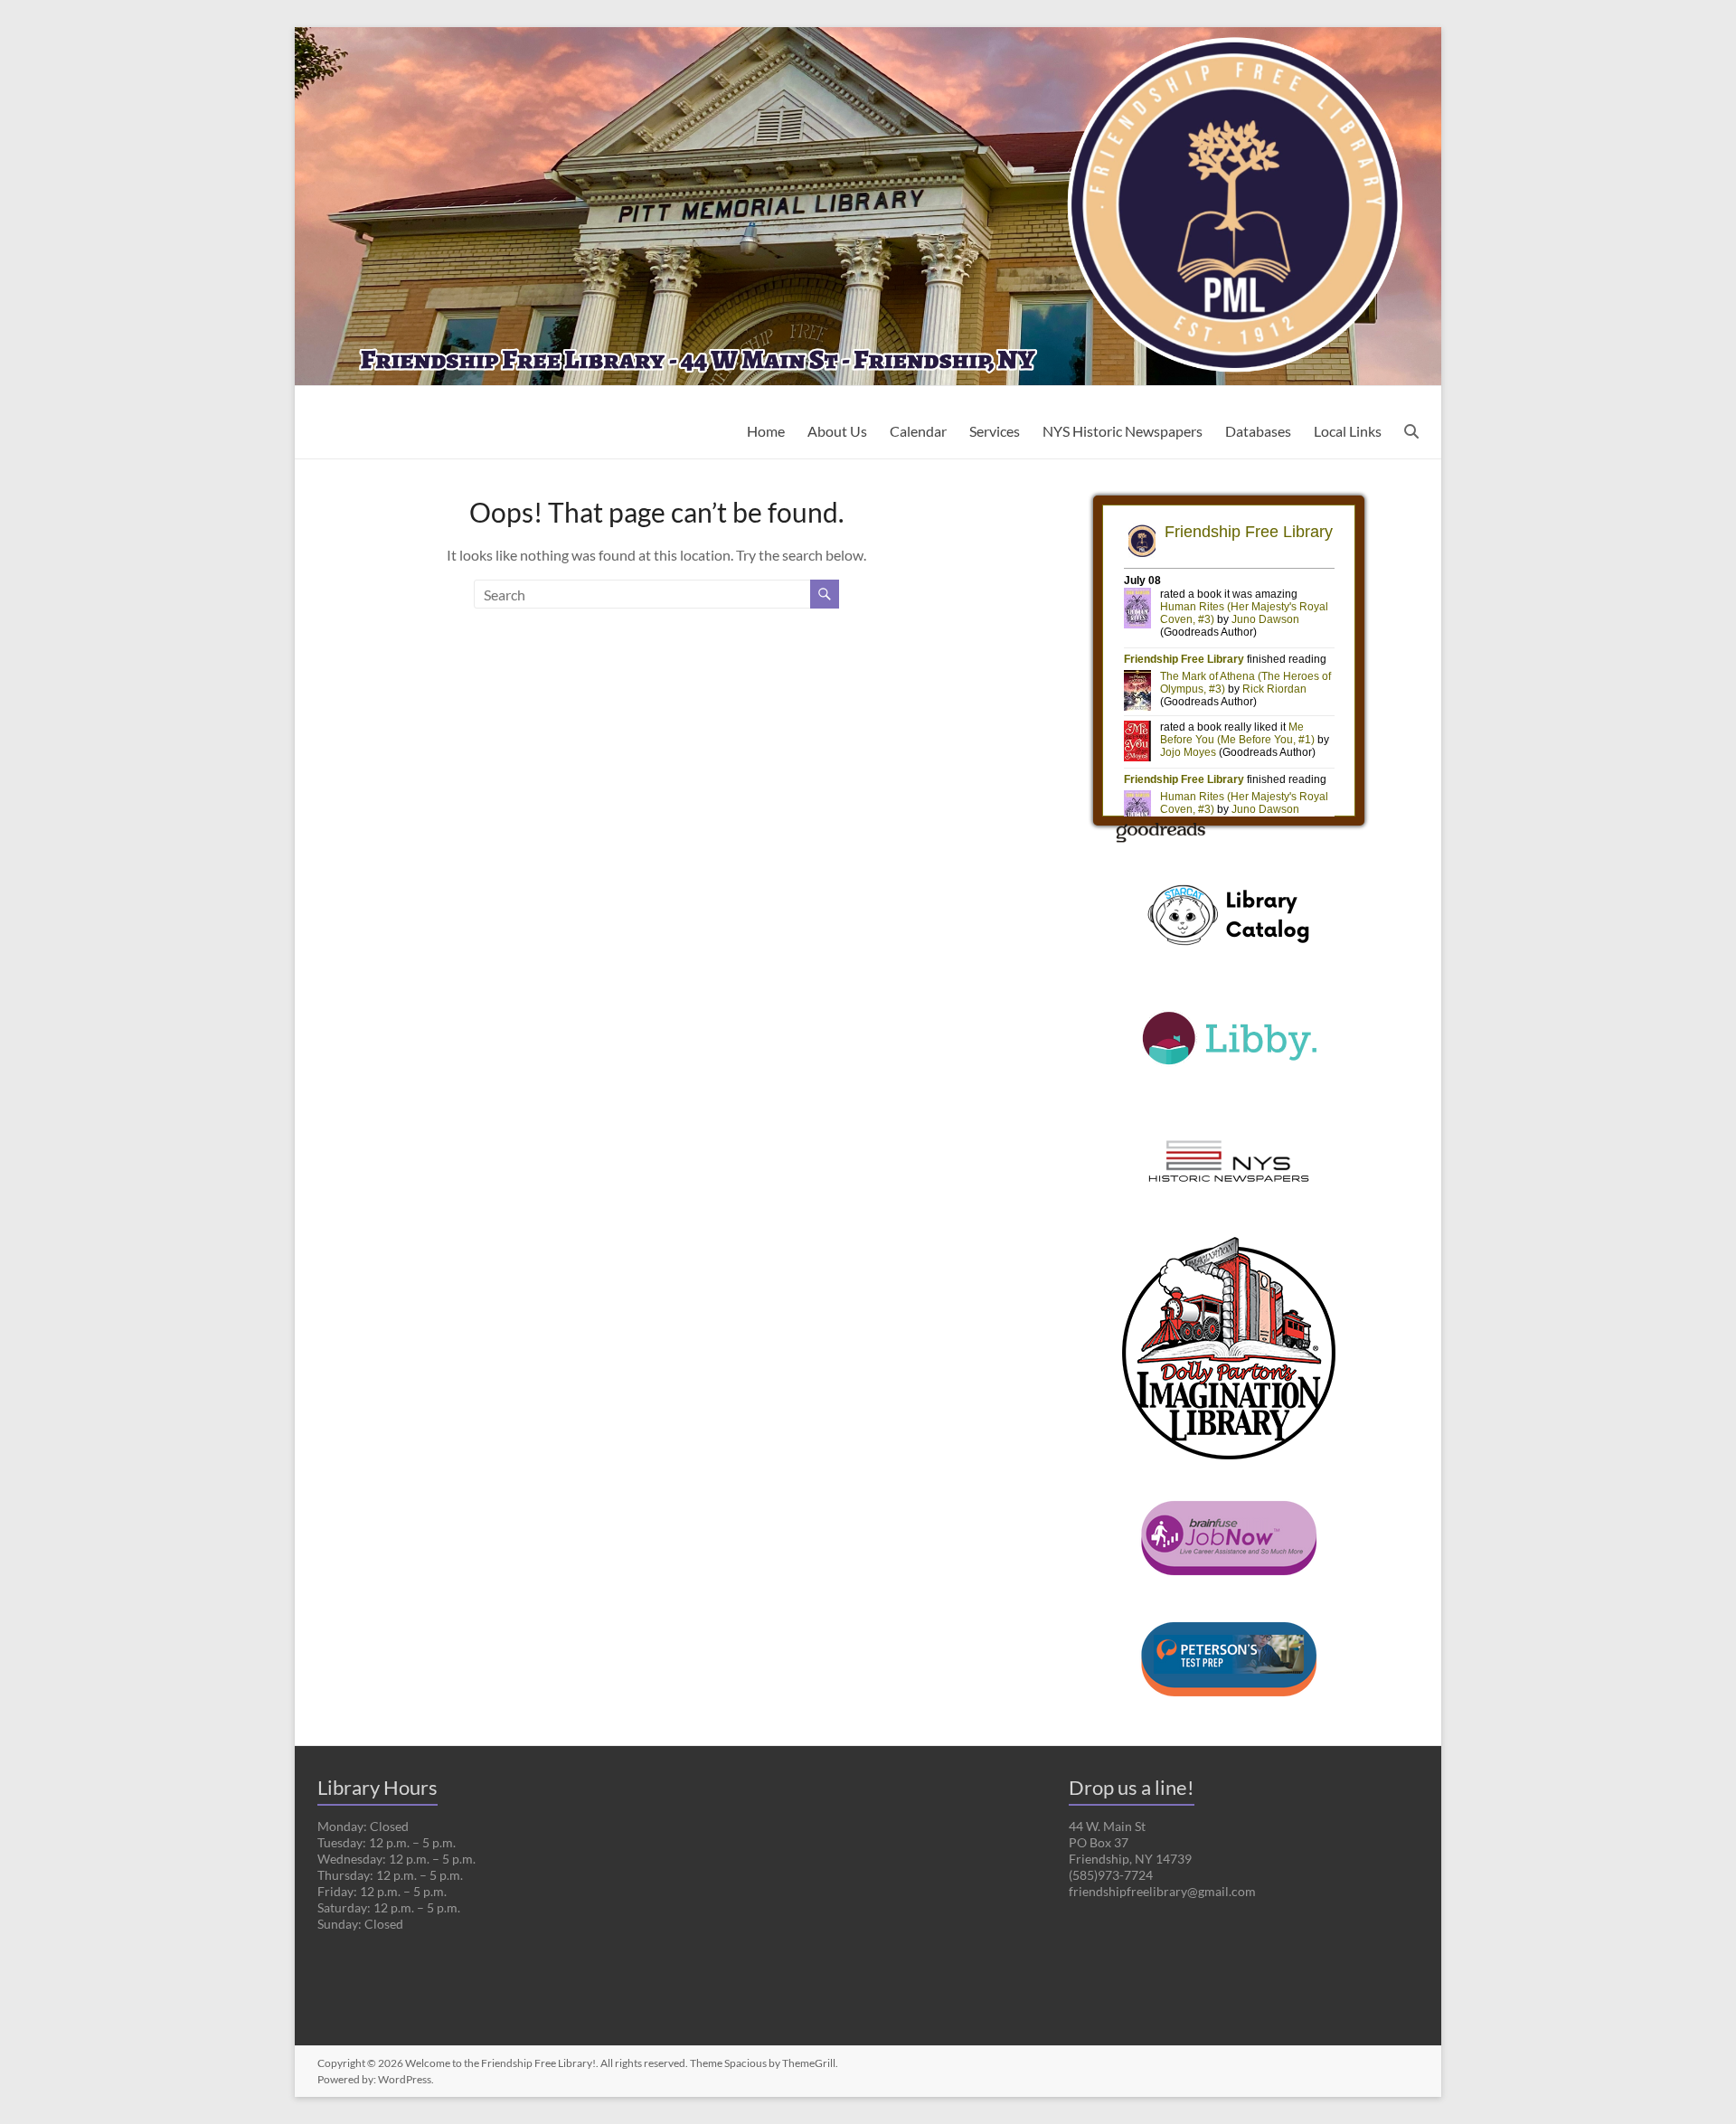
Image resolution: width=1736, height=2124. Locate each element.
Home (766, 431)
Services (995, 431)
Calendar (918, 431)
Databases (1258, 431)
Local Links (1348, 431)
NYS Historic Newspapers (1123, 431)
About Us (837, 431)
